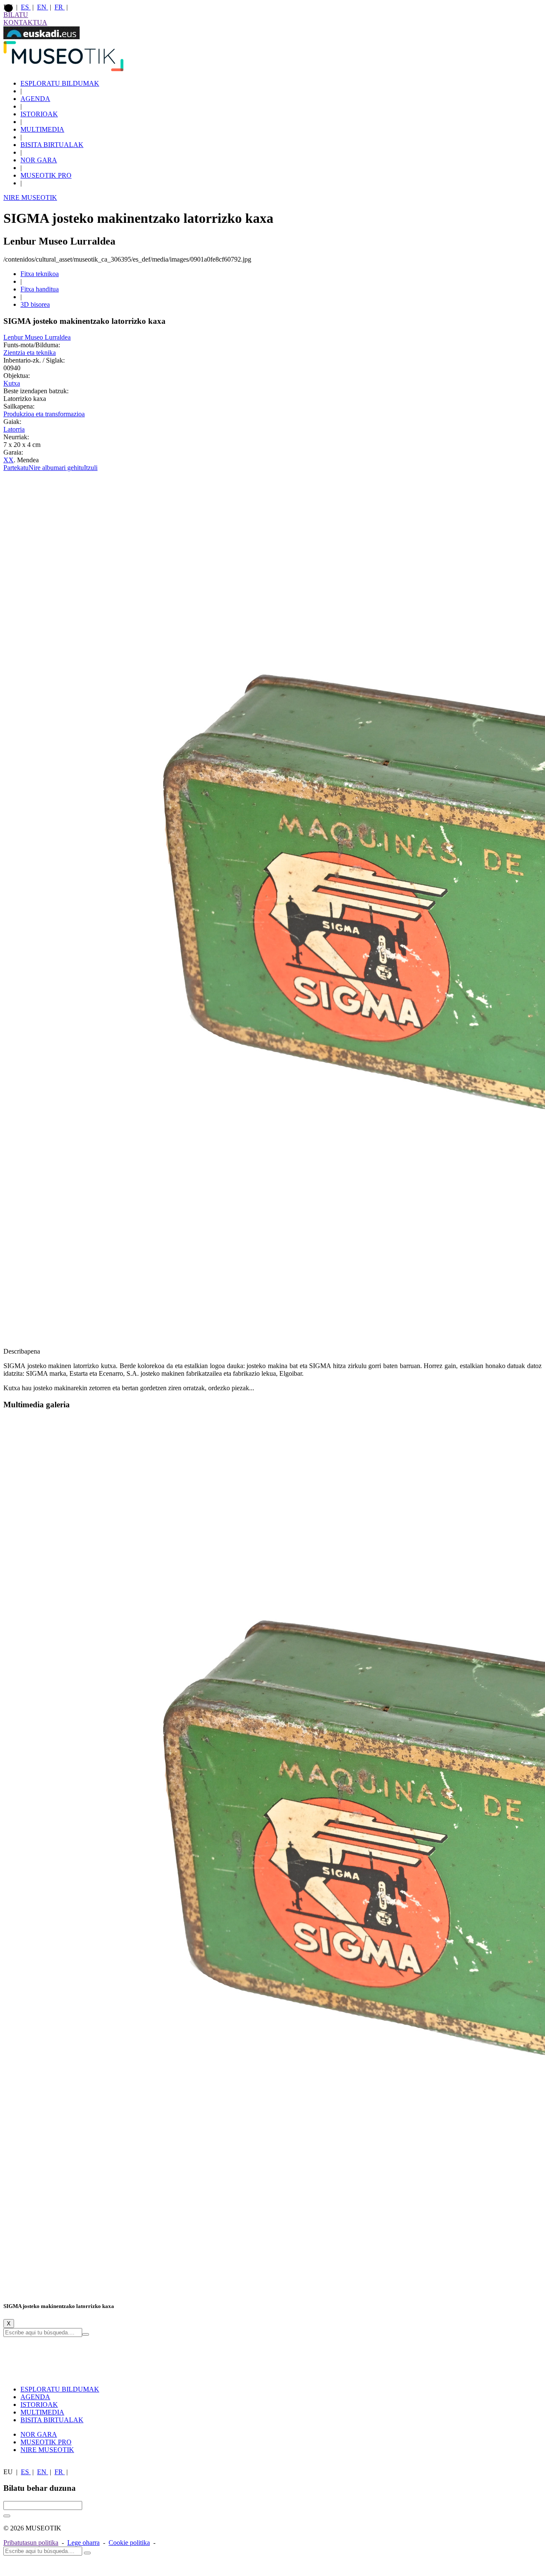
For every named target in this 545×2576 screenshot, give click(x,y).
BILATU (16, 15)
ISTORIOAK (39, 114)
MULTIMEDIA (42, 129)
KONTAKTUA (25, 22)
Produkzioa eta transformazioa (44, 414)
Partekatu (16, 468)
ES (26, 7)
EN (43, 7)
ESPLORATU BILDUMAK (60, 83)
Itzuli (91, 468)
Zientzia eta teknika (30, 353)
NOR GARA (39, 160)
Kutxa (12, 383)
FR (60, 7)
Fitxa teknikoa (40, 274)
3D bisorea (35, 304)
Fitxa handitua (40, 289)
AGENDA (35, 99)
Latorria (14, 429)
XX (9, 460)
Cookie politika (129, 2543)
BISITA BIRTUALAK (52, 145)
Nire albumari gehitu (56, 468)
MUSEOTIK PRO (46, 175)
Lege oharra (83, 2543)
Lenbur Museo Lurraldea (37, 337)
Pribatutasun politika (31, 2543)
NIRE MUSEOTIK (30, 197)
